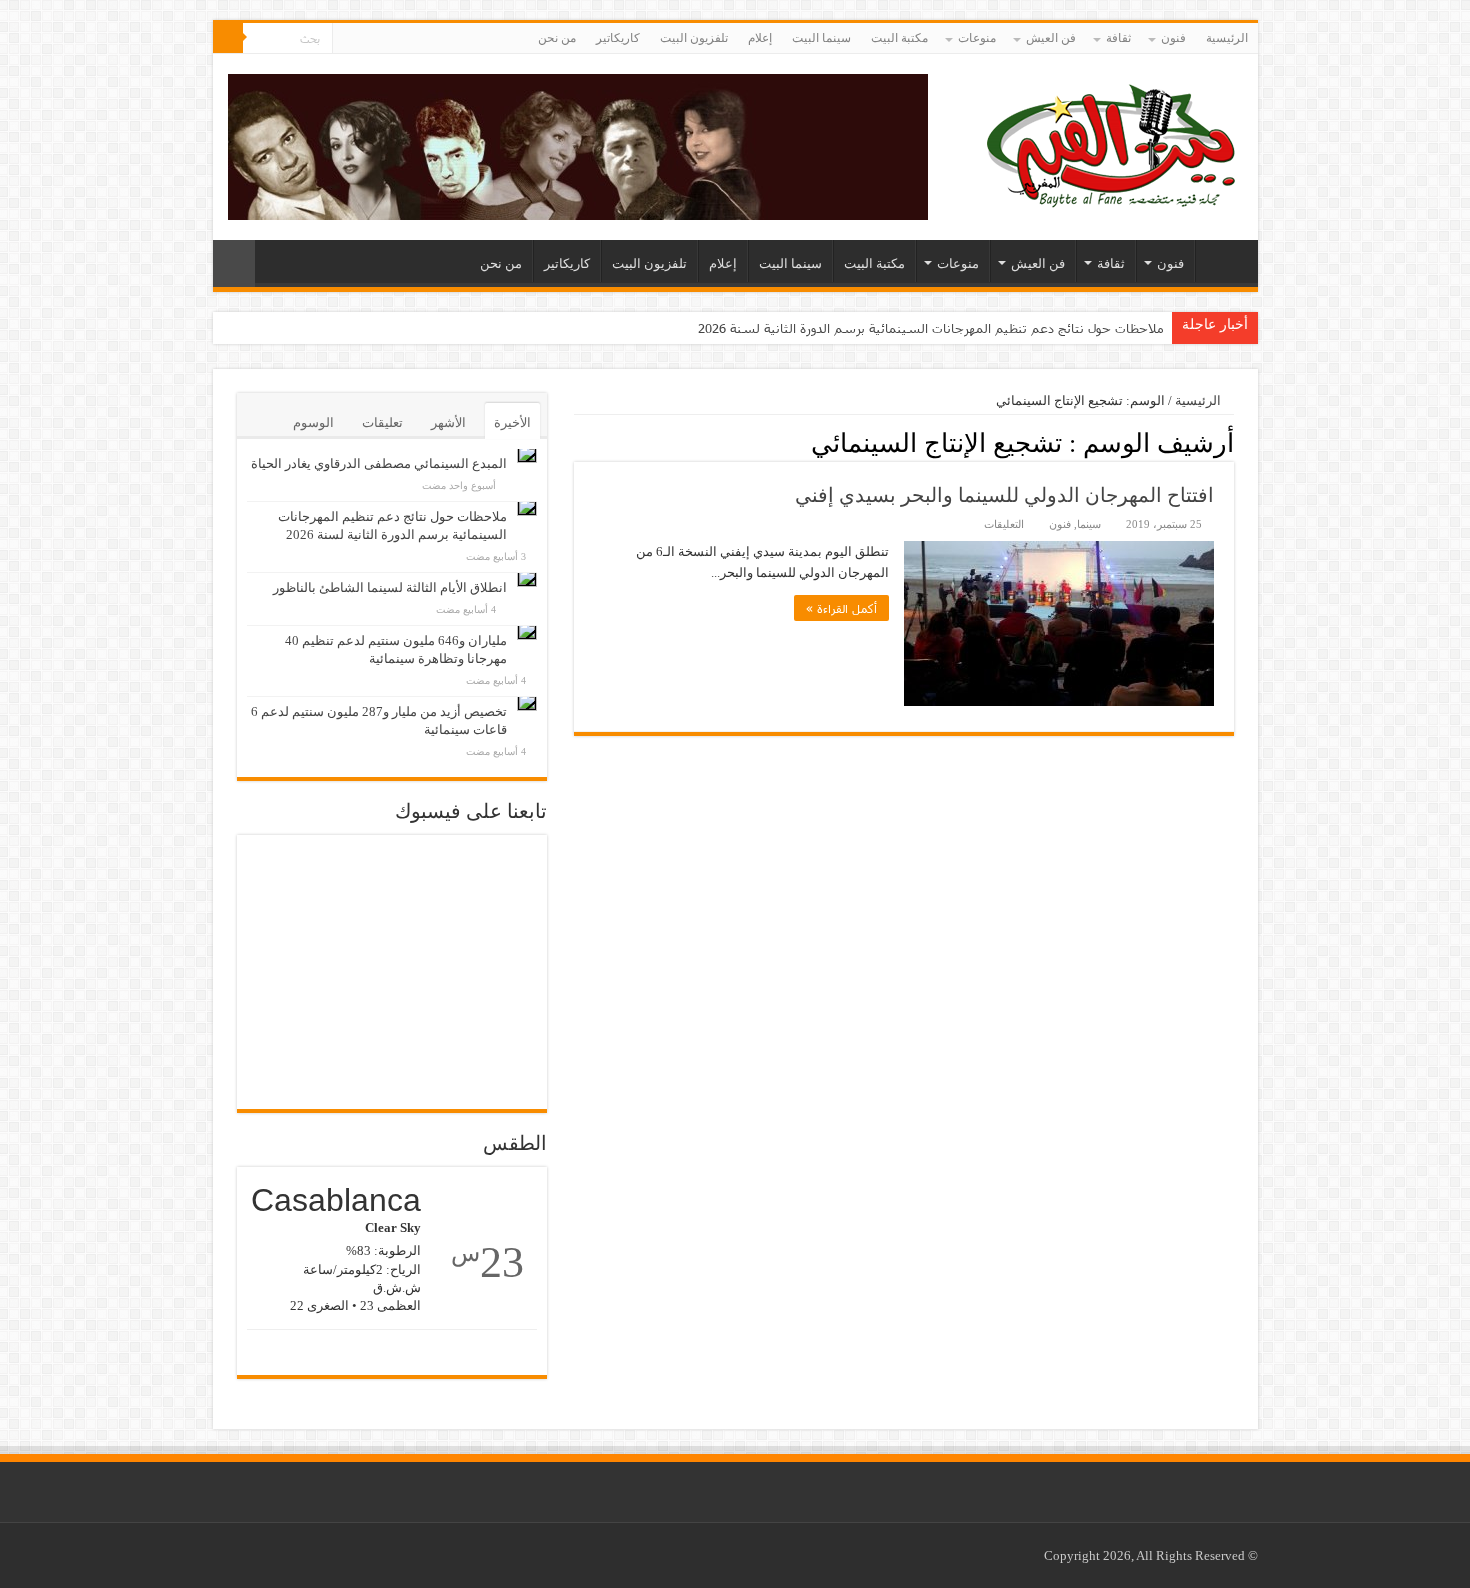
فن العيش (1051, 38)
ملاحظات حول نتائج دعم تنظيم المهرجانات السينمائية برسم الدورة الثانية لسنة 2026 (931, 328)
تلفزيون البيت (694, 38)
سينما (1089, 524)
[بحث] (228, 38)
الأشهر (448, 422)
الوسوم (313, 422)
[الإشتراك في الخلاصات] (579, 442)
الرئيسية (1227, 38)
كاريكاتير (618, 38)
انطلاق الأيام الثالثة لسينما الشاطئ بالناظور (390, 587)
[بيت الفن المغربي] (1113, 142)
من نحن (557, 38)
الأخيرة (512, 422)
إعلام (760, 38)
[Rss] (385, 39)
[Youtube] (347, 39)
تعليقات (382, 422)
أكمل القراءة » (841, 608)
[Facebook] (366, 39)
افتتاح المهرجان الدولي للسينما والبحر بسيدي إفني (1004, 495)
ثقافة (1118, 38)
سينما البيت (821, 38)
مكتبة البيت (899, 38)
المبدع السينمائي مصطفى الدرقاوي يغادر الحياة (379, 463)
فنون (1173, 38)
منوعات (977, 38)
